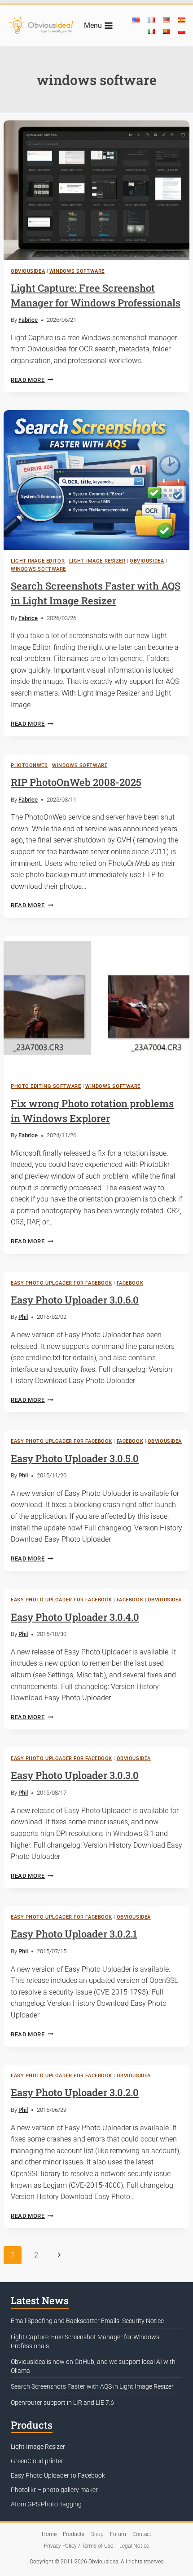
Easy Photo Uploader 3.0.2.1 (74, 1934)
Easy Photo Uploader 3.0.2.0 (75, 2092)
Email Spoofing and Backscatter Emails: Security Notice (87, 2321)
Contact (142, 2534)
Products (74, 2534)
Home (49, 2534)
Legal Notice (134, 2546)
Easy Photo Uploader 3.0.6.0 (75, 1300)
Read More (32, 380)
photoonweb (29, 765)
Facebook (130, 1283)
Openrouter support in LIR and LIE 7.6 (62, 2403)
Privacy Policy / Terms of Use (79, 2546)
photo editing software (46, 1086)
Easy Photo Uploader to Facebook (58, 2475)
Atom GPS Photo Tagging (46, 2504)
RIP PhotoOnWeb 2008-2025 (76, 782)
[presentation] (96, 190)
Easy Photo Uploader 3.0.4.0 (75, 1617)
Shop (97, 2534)
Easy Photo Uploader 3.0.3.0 (75, 1775)
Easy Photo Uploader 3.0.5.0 (75, 1458)
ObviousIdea (28, 271)
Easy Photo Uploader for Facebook (61, 1283)
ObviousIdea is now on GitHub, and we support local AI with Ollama (93, 2366)
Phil (23, 1317)
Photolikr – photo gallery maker (54, 2490)
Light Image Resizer (97, 561)
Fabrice (28, 320)
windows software (77, 271)
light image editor (38, 561)
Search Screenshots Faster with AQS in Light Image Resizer (92, 2386)
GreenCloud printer (37, 2461)
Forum (118, 2534)
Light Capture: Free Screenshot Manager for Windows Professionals (85, 2341)
